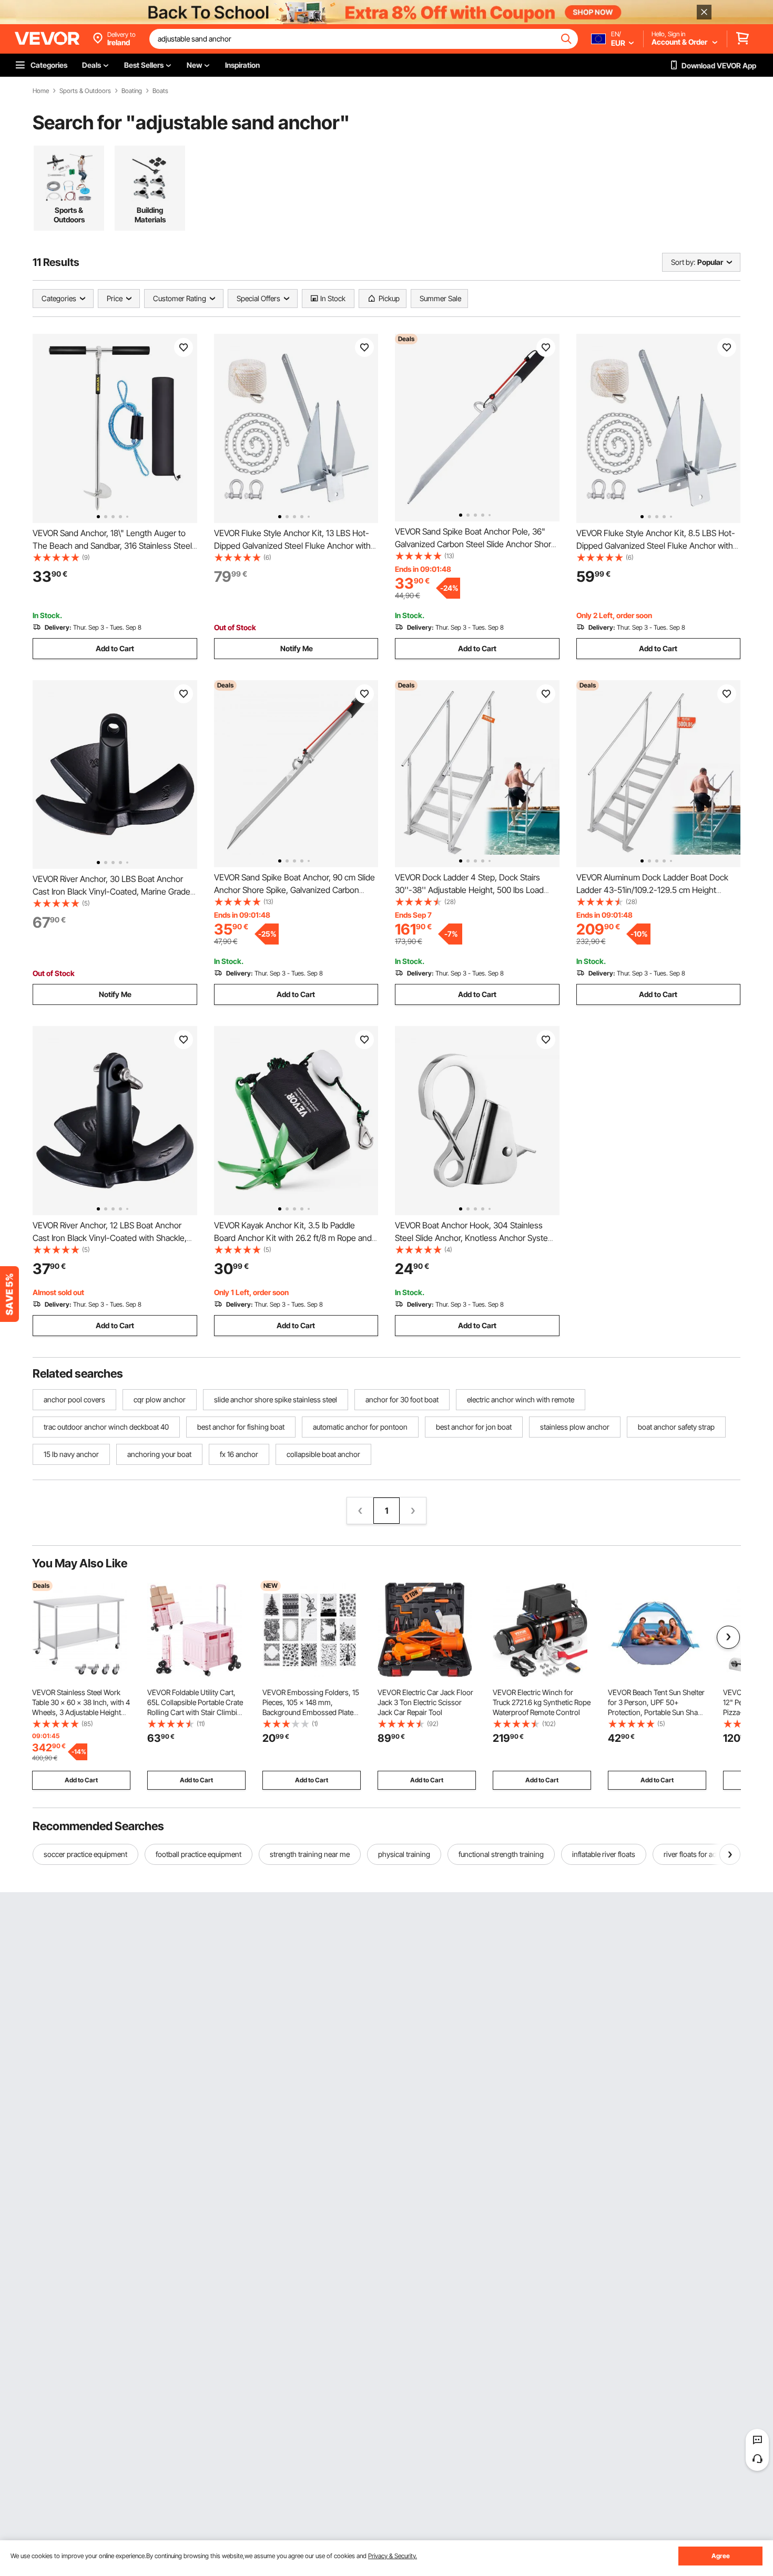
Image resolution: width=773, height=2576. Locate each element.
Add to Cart (115, 648)
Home (41, 91)
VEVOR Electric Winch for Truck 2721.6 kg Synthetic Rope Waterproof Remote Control (542, 1702)
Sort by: (683, 262)
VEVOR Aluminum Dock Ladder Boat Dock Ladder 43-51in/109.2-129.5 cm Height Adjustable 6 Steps (652, 890)
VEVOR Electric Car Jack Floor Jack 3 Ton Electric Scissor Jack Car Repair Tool (425, 1702)
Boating (132, 91)
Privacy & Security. (393, 2556)
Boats (160, 91)
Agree (721, 2556)
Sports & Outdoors (85, 91)
